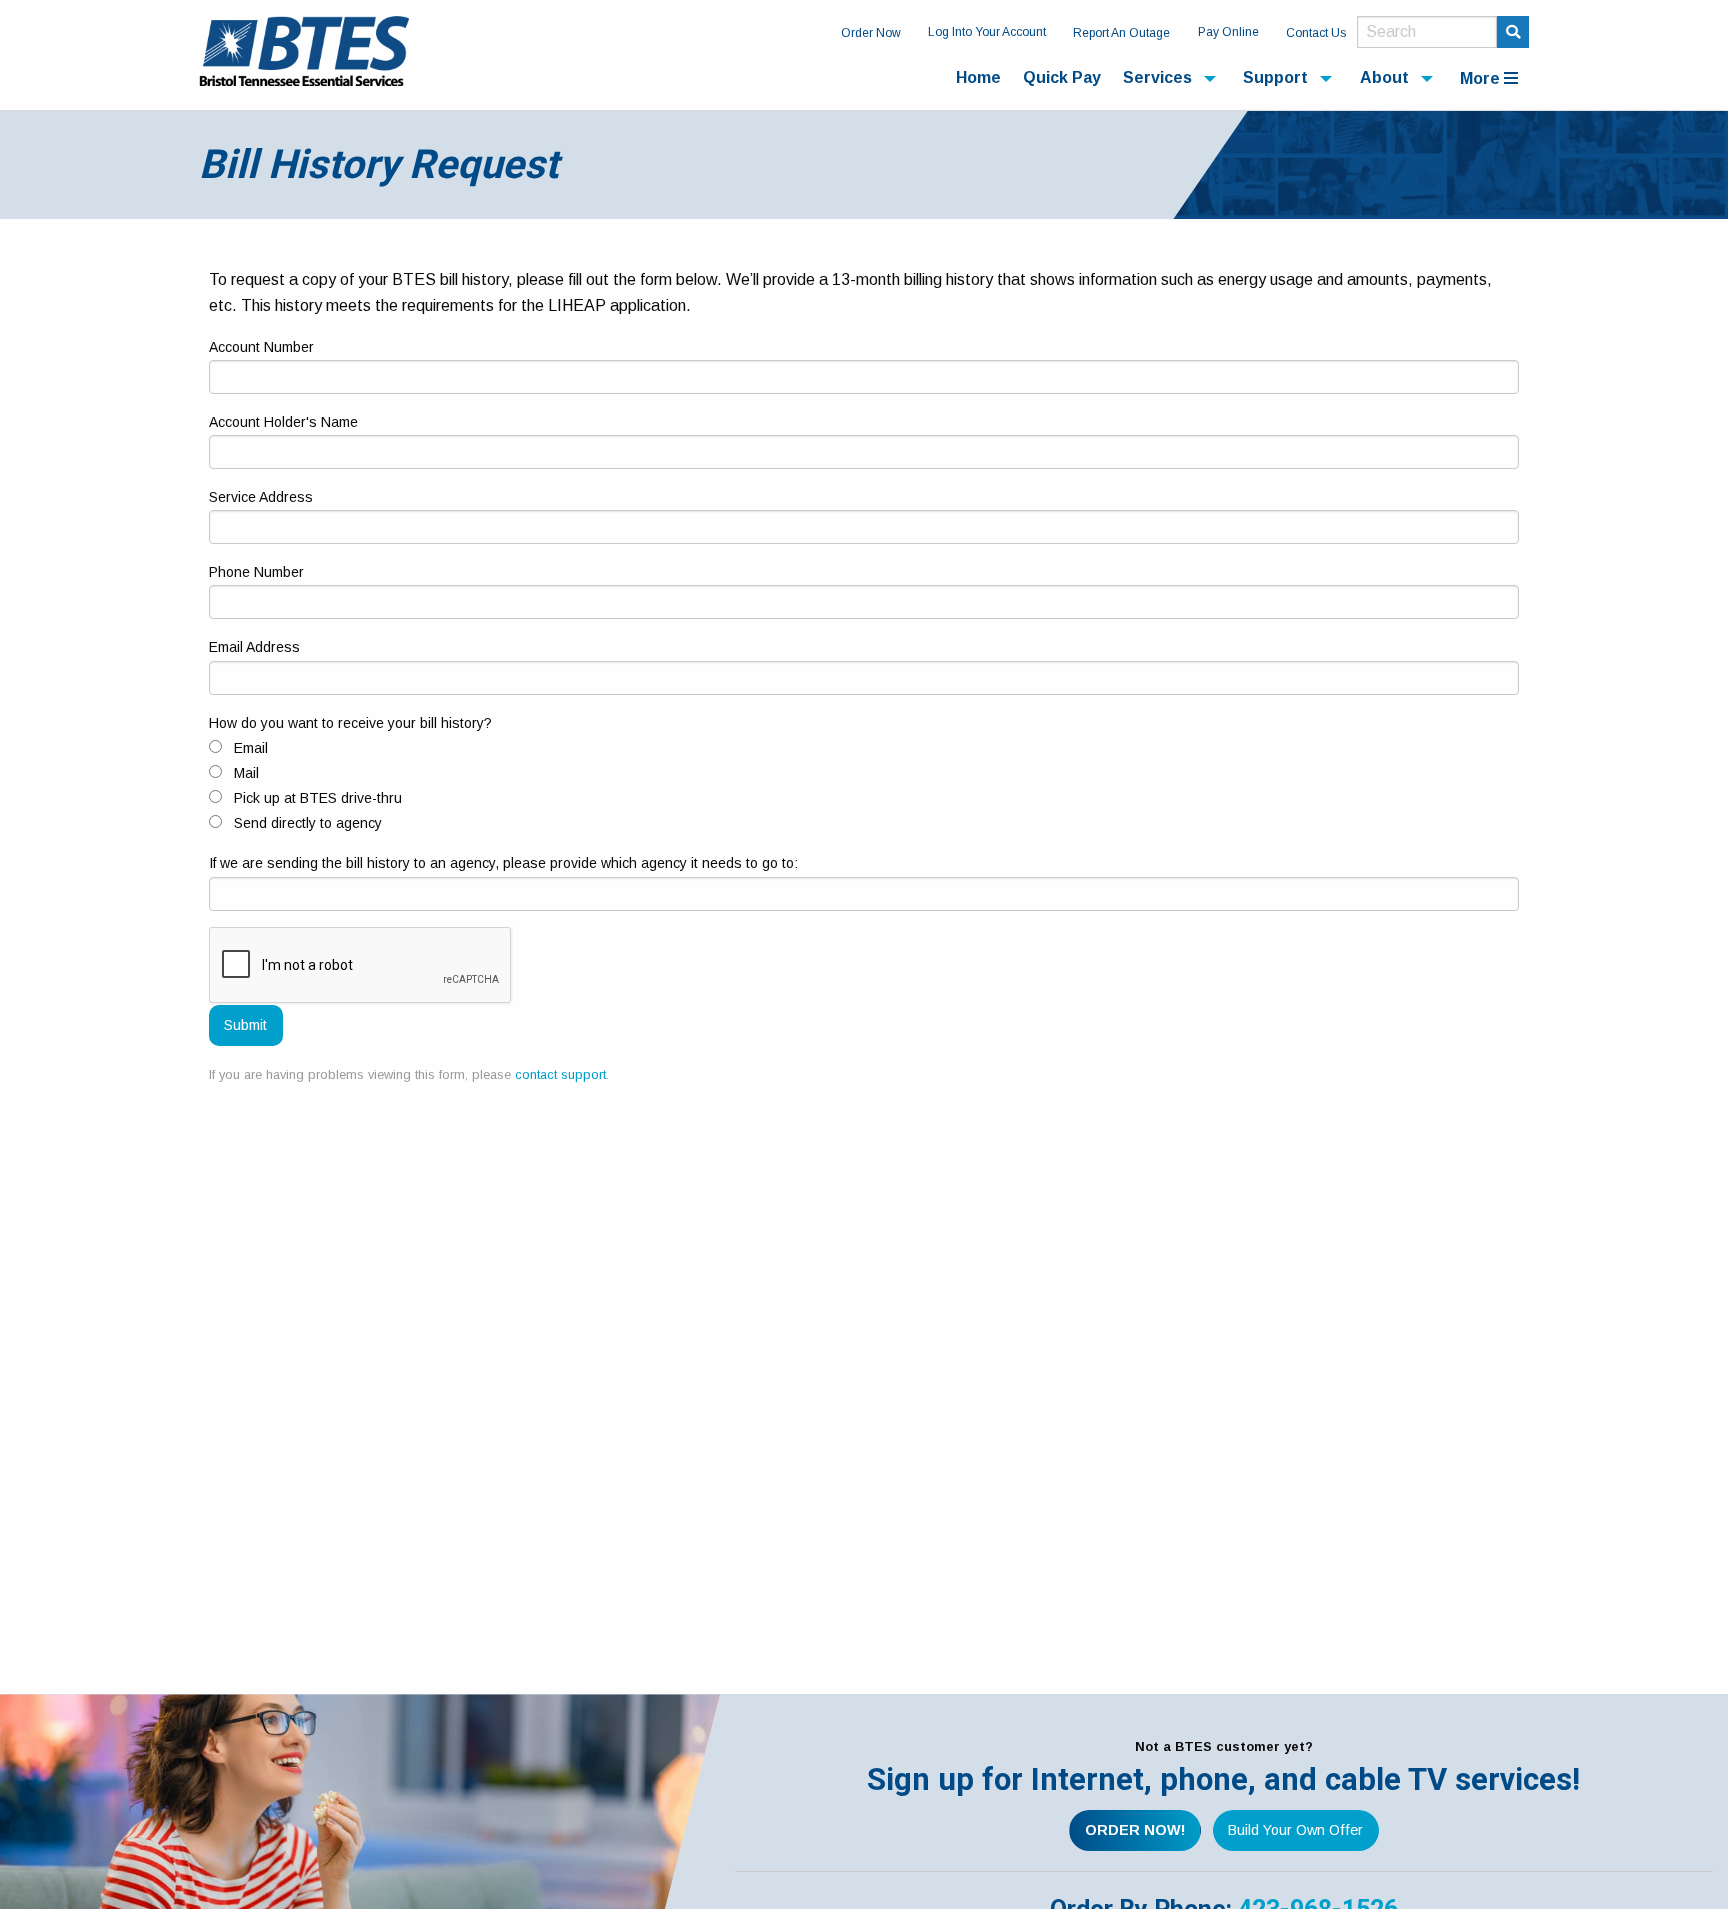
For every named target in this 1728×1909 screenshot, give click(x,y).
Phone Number (256, 572)
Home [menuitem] (978, 77)
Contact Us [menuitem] (1316, 33)
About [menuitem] (1384, 77)
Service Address (261, 497)
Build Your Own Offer (1295, 1830)
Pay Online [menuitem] (1228, 32)
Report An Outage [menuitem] (1121, 33)
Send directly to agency (308, 823)
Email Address (254, 647)
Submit (245, 1025)
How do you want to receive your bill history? (350, 723)
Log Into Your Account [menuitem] (987, 32)
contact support (560, 1074)
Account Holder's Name (283, 422)
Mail (246, 773)
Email (251, 748)
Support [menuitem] (1275, 77)
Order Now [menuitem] (871, 33)
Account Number (261, 347)
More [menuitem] (1482, 78)
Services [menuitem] (1157, 77)
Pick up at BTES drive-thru (318, 798)
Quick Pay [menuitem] (1062, 77)
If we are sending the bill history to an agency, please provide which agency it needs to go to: (503, 863)
